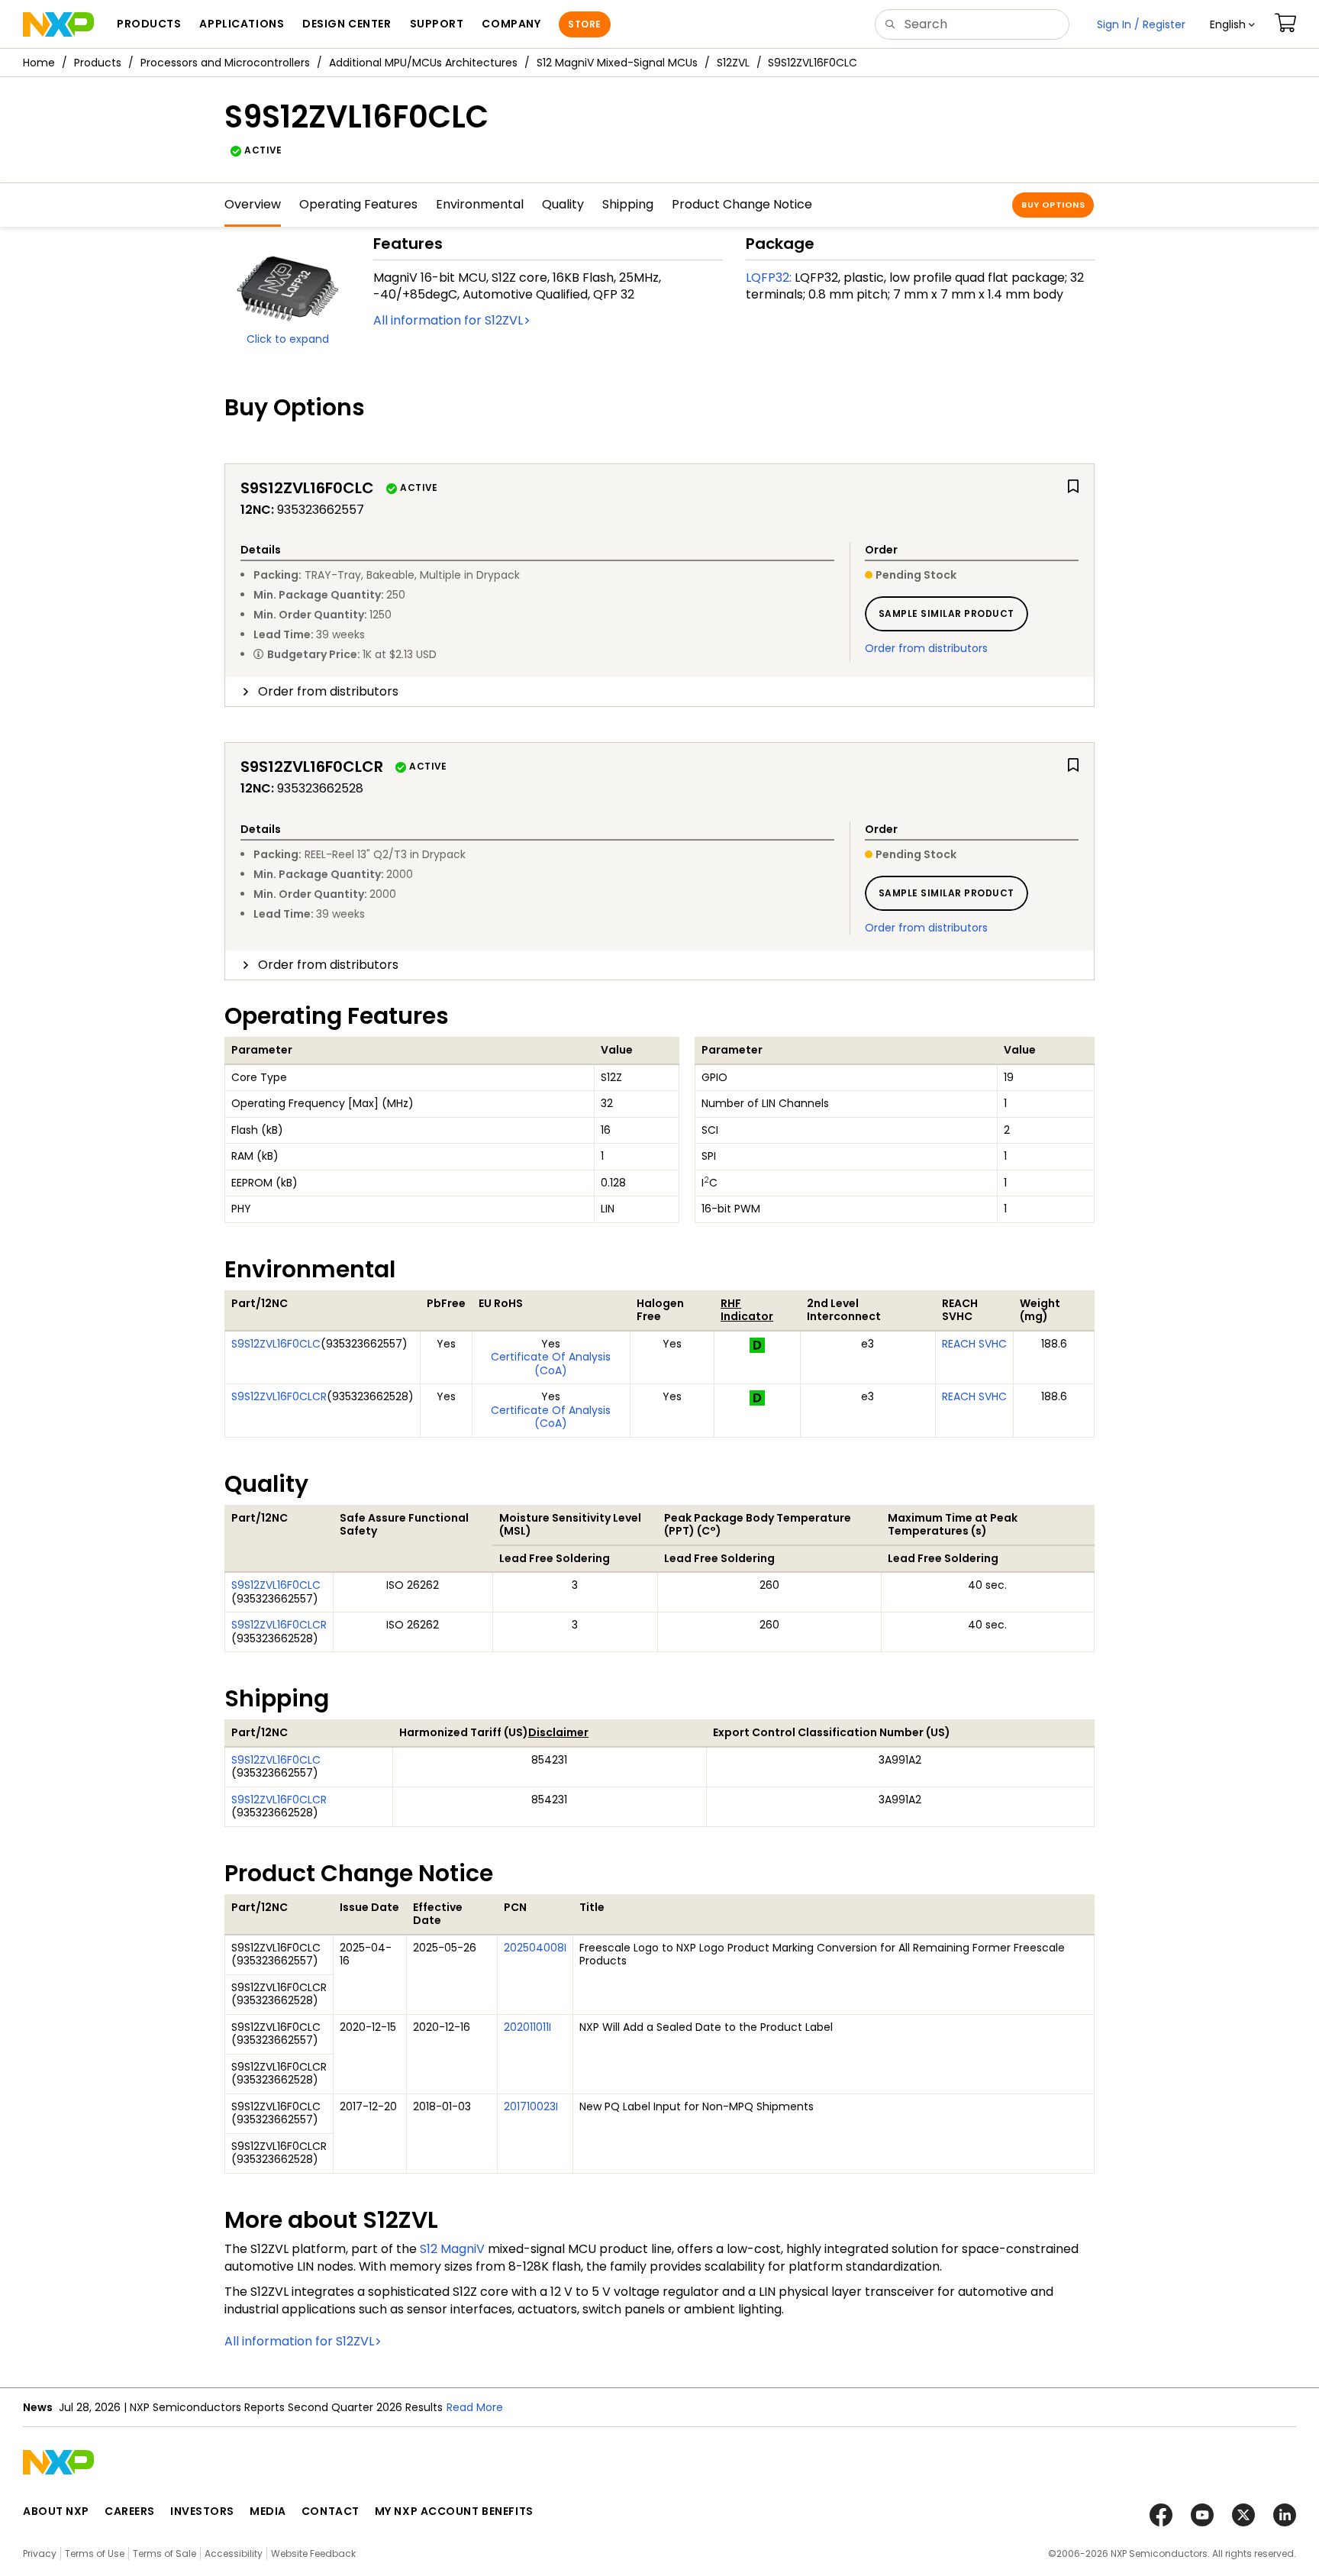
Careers (130, 2511)
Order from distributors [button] (328, 691)
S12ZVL (733, 63)
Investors (202, 2511)
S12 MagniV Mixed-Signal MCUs (617, 63)
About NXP (56, 2511)
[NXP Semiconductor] (58, 24)
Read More (475, 2407)
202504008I (535, 1948)
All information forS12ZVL (448, 320)
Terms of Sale (164, 2553)
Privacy (40, 2553)
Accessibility (234, 2553)
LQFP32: (769, 278)
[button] (1232, 24)
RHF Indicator (747, 1310)
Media (268, 2511)
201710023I (531, 2106)
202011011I (527, 2027)
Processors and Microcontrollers (225, 63)
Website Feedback (313, 2553)
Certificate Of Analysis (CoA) (551, 1364)
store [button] (584, 24)
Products (98, 63)
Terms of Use (95, 2553)
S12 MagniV (452, 2249)
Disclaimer (558, 1732)
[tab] (659, 692)
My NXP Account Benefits (454, 2511)
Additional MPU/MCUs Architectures (423, 63)
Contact (331, 2511)
